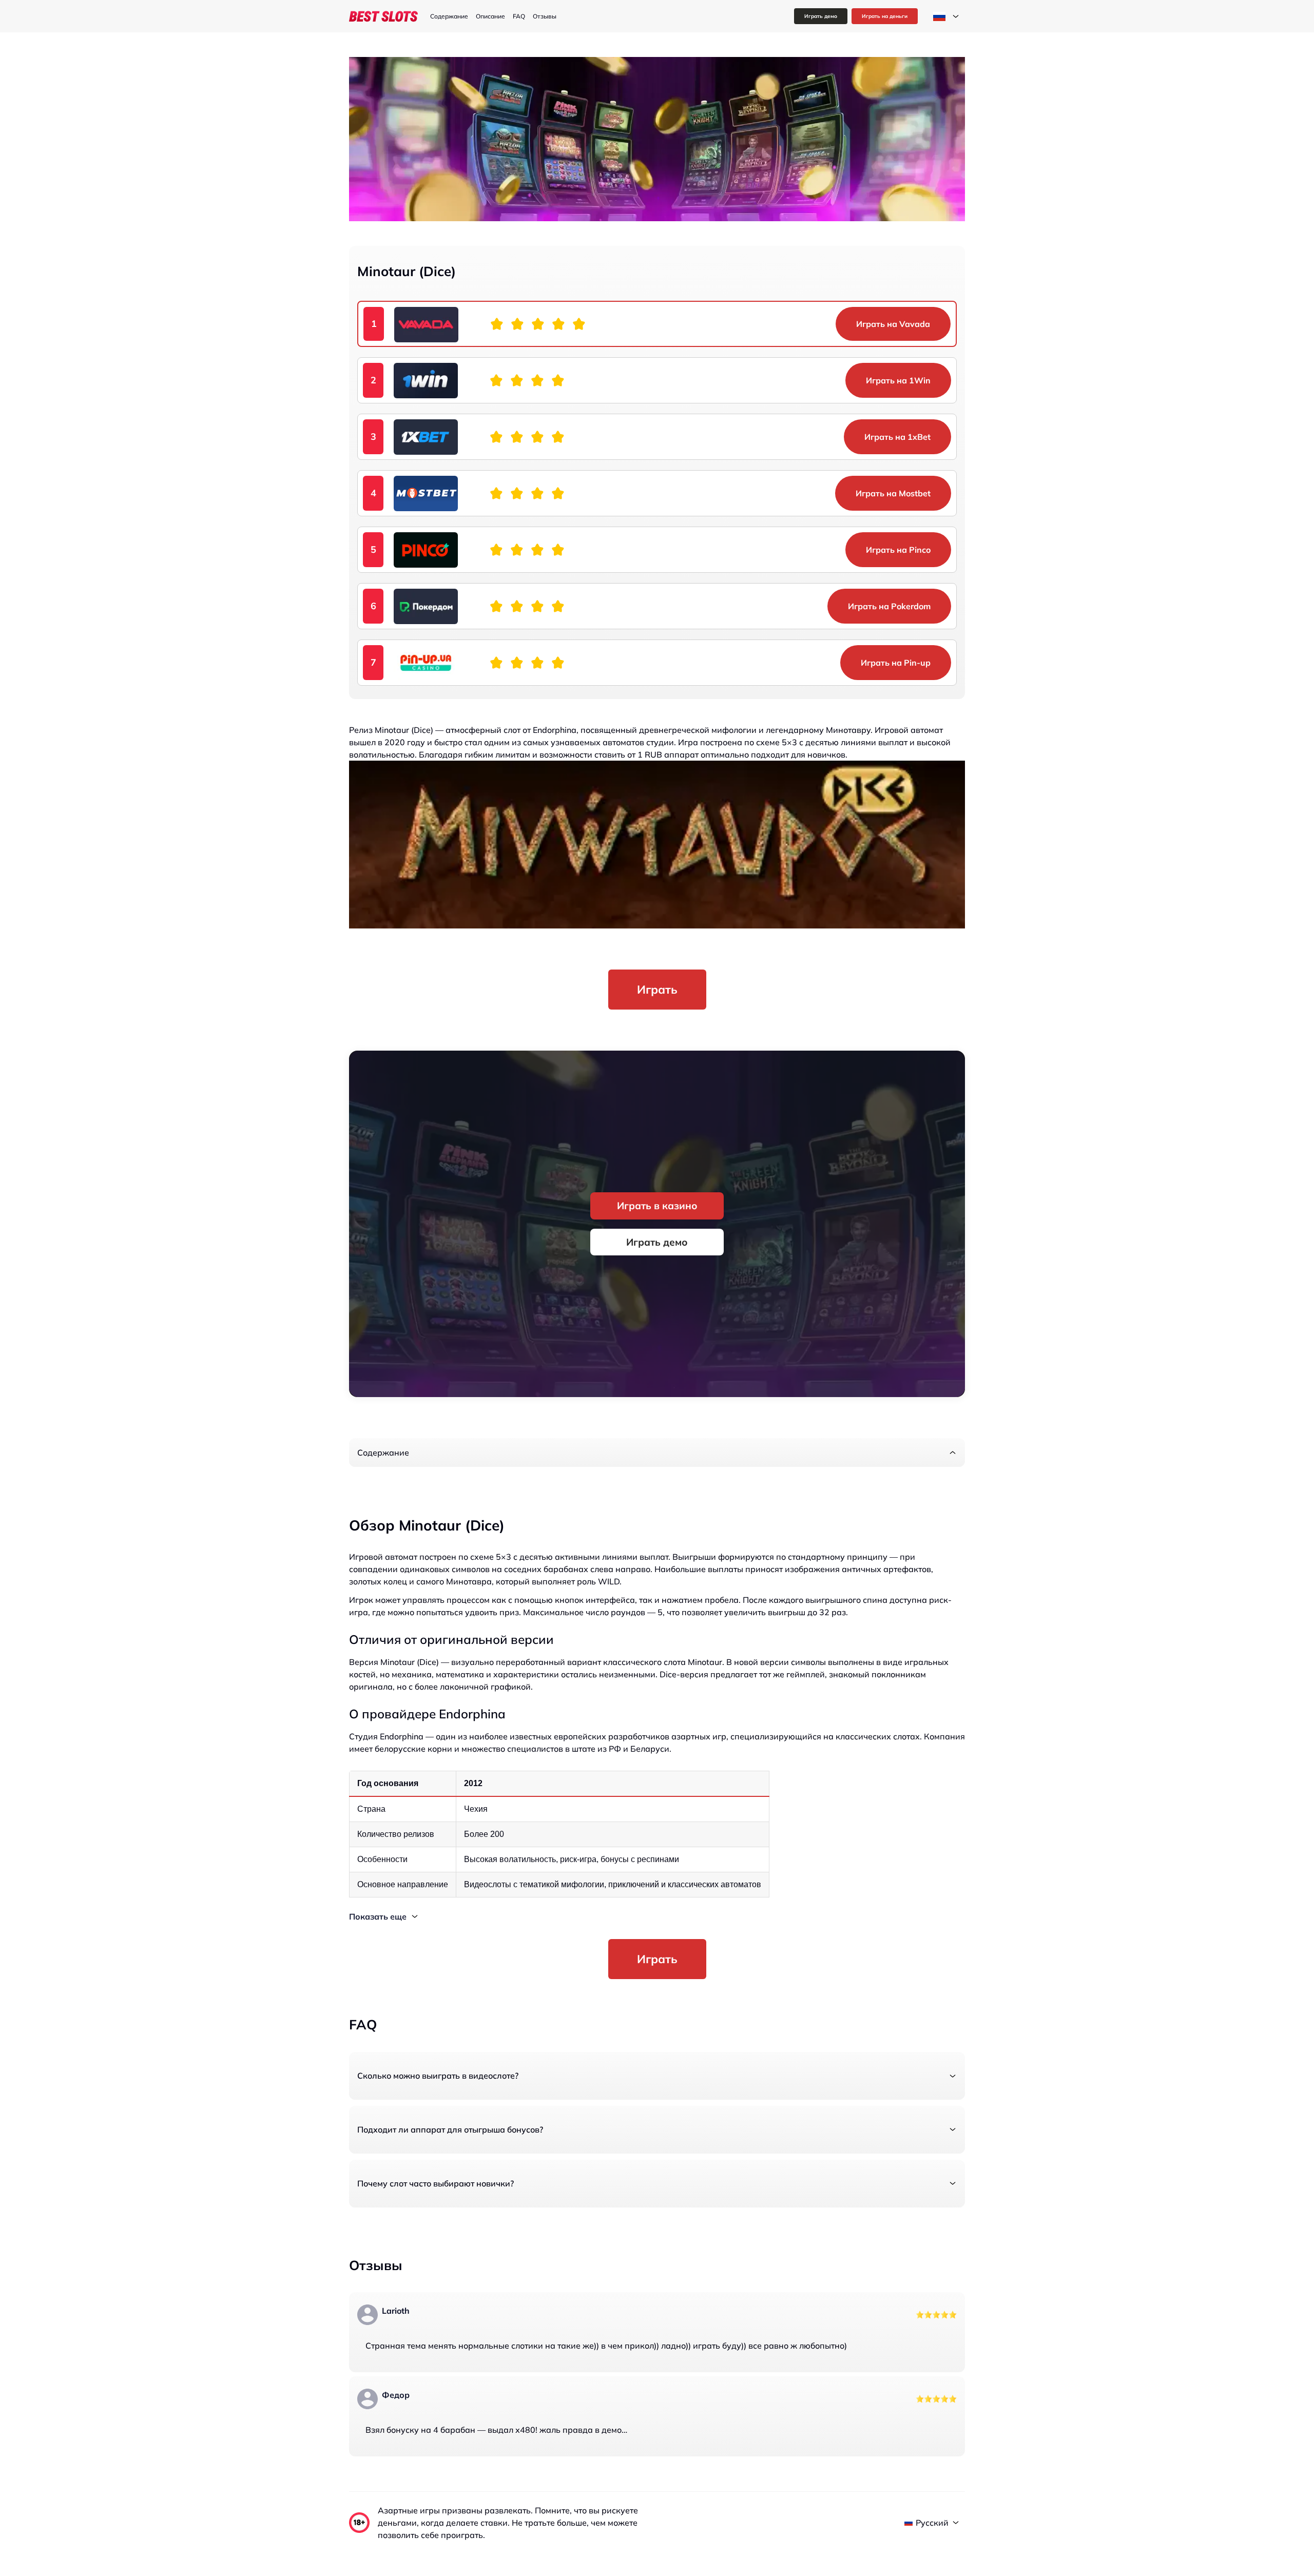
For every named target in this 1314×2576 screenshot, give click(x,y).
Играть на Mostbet (893, 493)
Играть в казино (657, 1206)
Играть (657, 989)
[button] (657, 1452)
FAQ (519, 16)
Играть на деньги (885, 16)
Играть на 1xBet (897, 437)
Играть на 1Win (898, 380)
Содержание (449, 16)
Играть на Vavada (893, 324)
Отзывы (545, 16)
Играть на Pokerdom (889, 606)
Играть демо (821, 16)
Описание (490, 16)
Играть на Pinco (898, 550)
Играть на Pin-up (896, 663)
